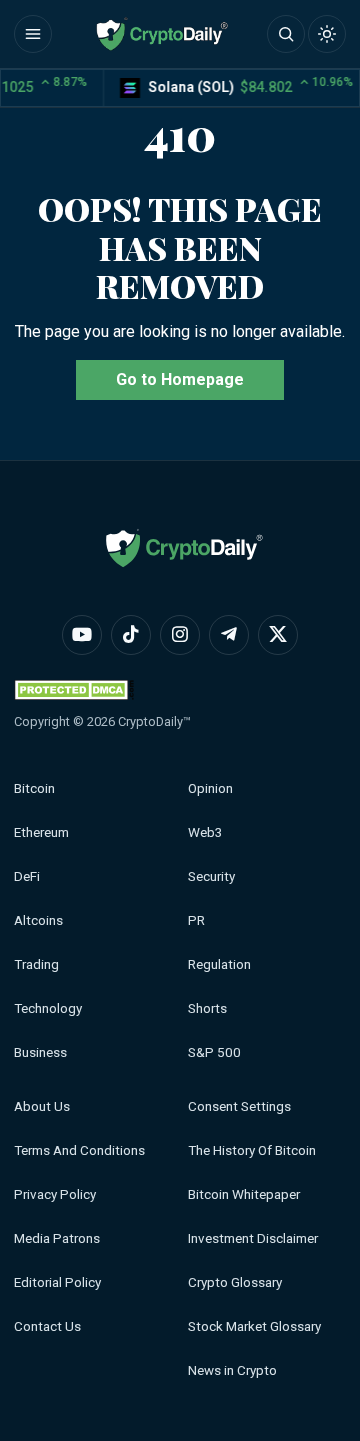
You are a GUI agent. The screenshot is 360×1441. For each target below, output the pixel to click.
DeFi (27, 876)
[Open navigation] (33, 34)
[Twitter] (278, 635)
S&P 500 (214, 1052)
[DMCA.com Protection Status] (74, 689)
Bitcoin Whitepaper (244, 1194)
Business (40, 1052)
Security (211, 876)
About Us (42, 1106)
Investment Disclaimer (253, 1238)
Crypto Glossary (235, 1282)
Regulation (219, 964)
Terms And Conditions (79, 1150)
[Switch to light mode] (327, 34)
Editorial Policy (57, 1282)
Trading (36, 964)
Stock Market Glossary (254, 1326)
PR (196, 920)
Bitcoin (34, 788)
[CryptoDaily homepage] (162, 34)
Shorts (207, 1008)
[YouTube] (82, 635)
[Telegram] (229, 635)
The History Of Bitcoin (252, 1150)
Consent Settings (239, 1106)
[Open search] (286, 34)
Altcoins (38, 920)
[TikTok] (131, 635)
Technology (48, 1008)
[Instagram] (180, 635)
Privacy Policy (55, 1194)
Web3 (205, 832)
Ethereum (41, 832)
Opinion (210, 788)
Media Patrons (57, 1238)
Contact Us (47, 1326)
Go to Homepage (180, 379)
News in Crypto (232, 1370)
